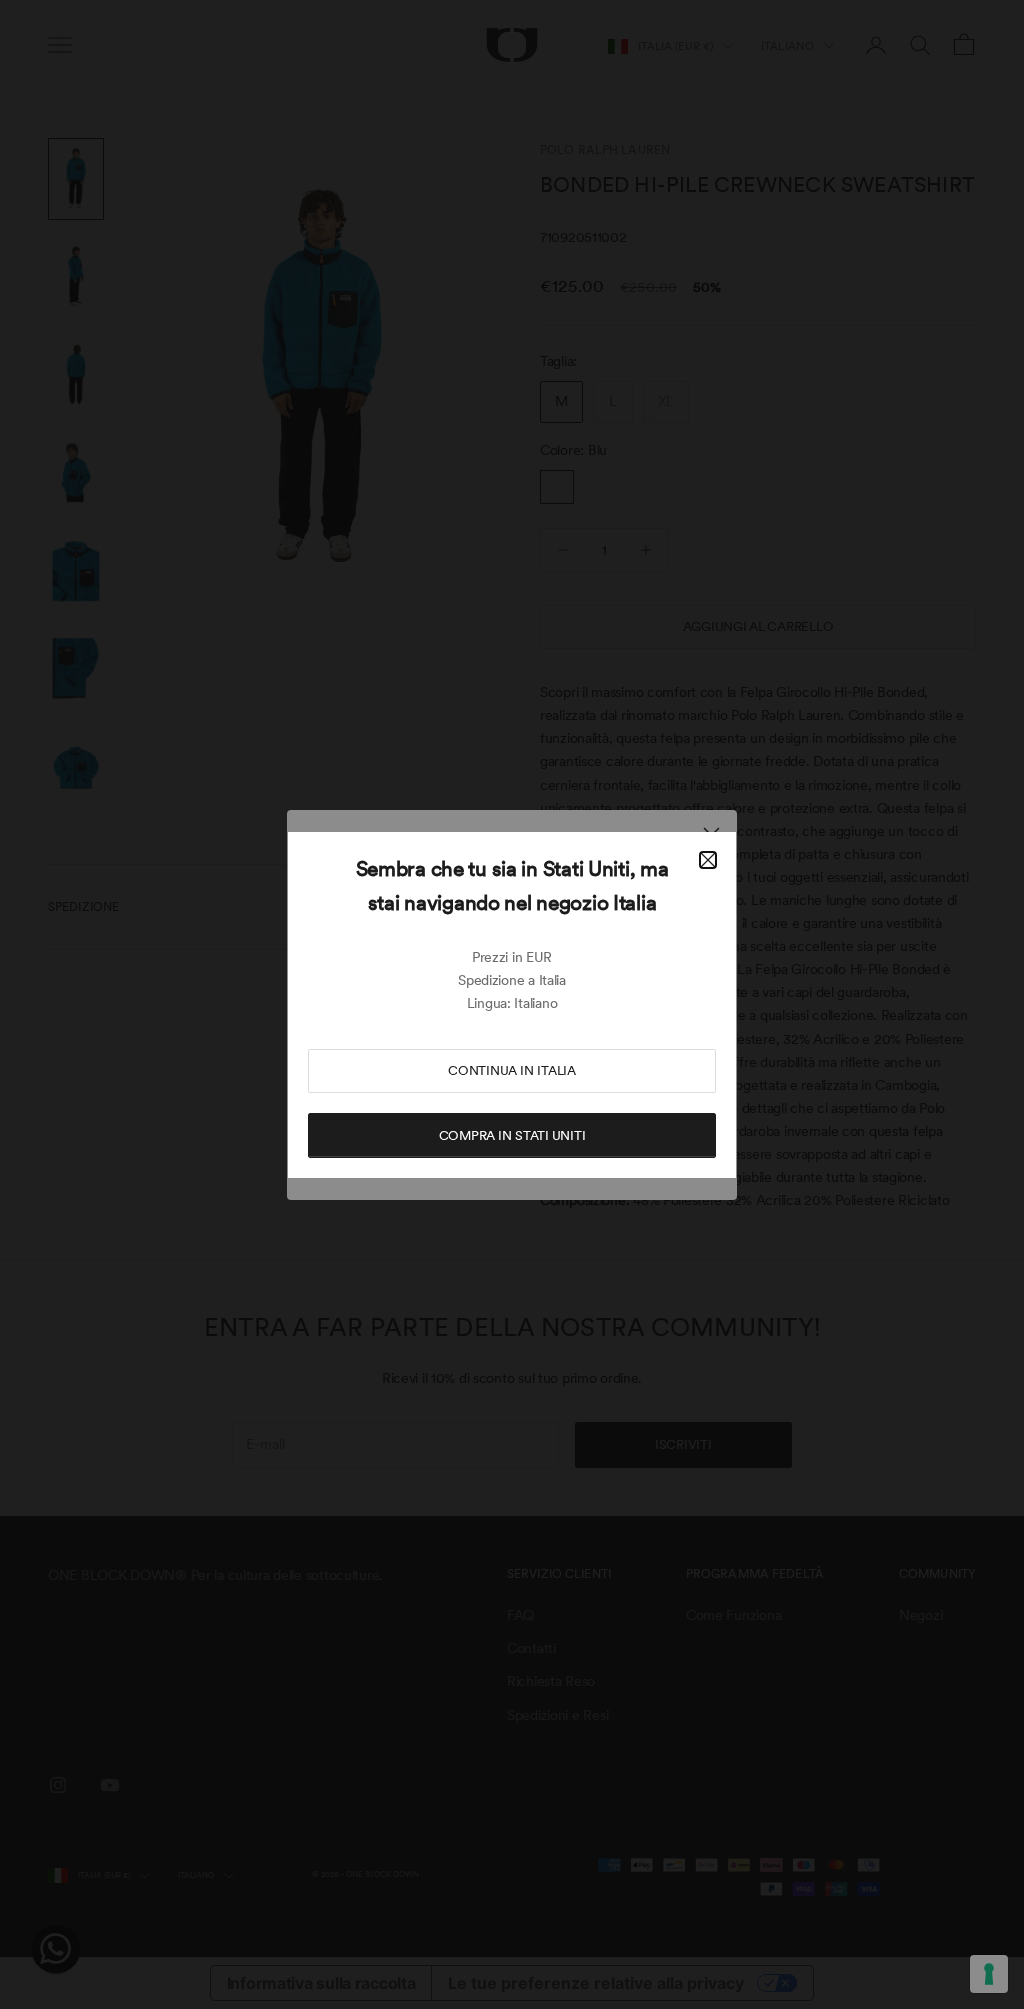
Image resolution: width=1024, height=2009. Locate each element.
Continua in (512, 1070)
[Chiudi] (708, 860)
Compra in (512, 1135)
